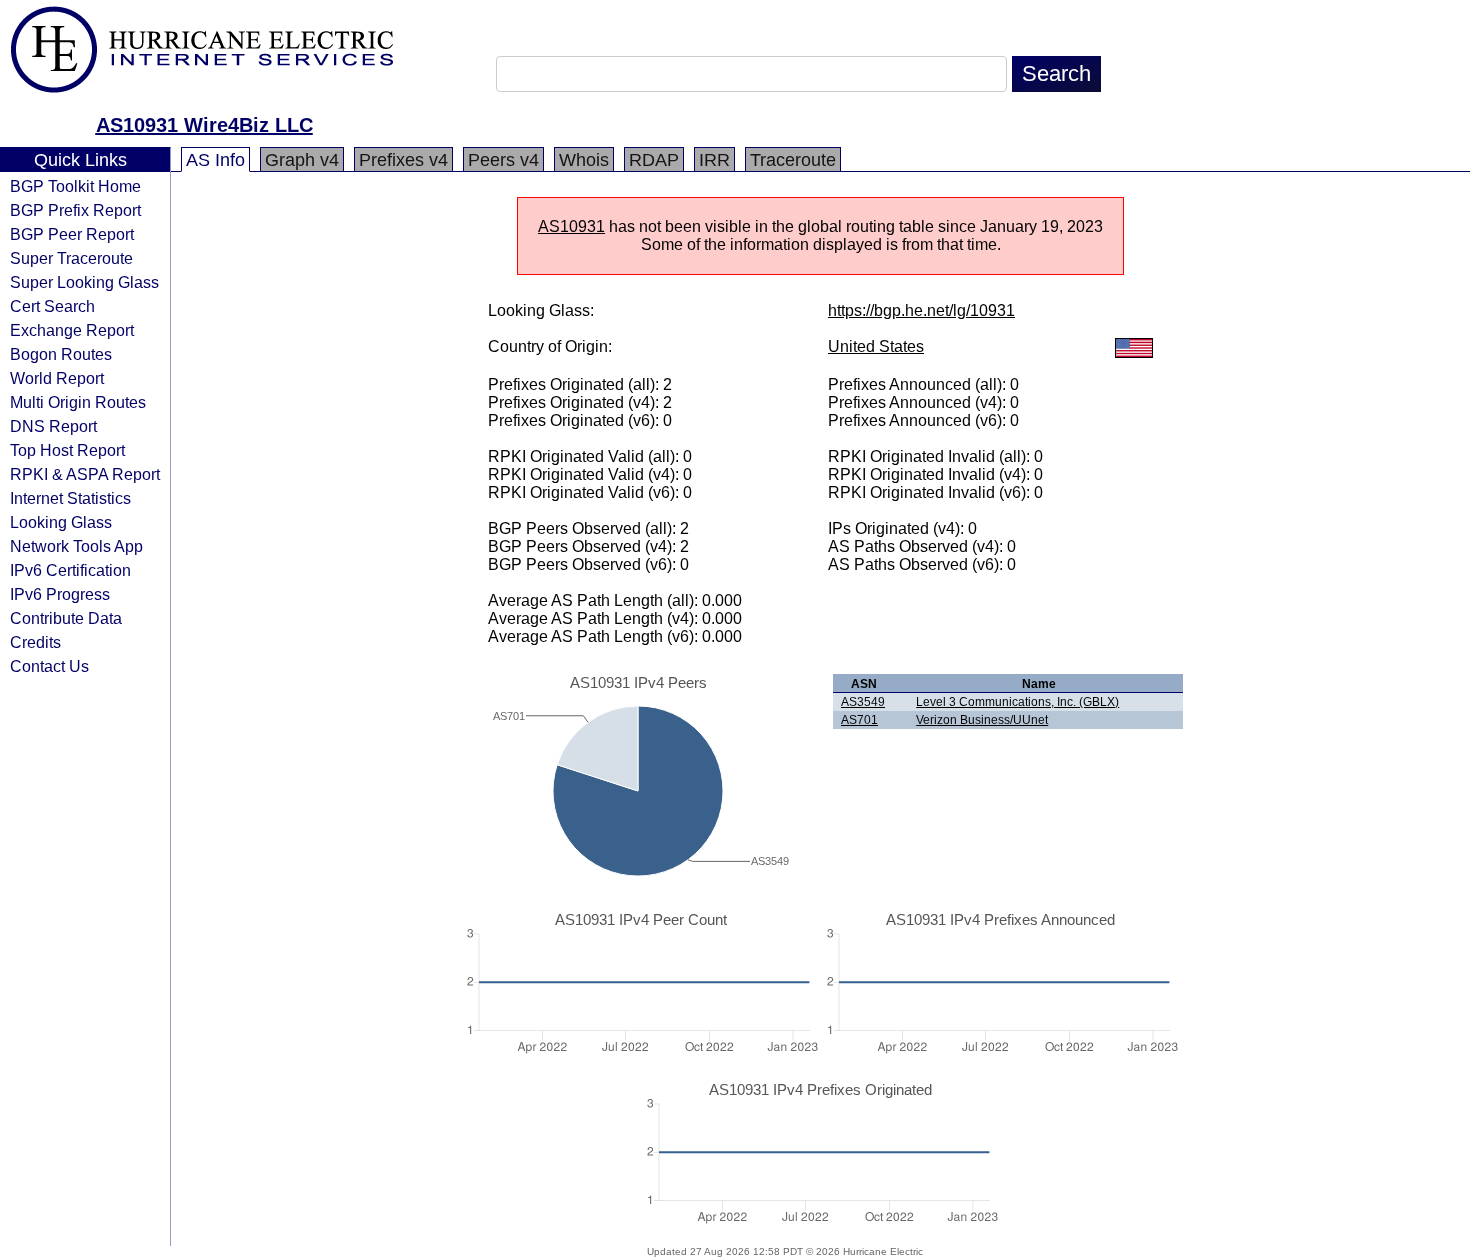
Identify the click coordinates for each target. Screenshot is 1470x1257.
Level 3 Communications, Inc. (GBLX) (1017, 702)
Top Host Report (67, 450)
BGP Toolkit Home (75, 186)
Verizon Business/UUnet (982, 720)
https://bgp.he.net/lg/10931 (921, 310)
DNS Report (53, 426)
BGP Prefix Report (75, 210)
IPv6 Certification (70, 570)
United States (876, 346)
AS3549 (863, 702)
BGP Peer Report (72, 234)
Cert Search (52, 306)
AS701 (859, 720)
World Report (57, 378)
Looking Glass (61, 522)
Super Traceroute (71, 258)
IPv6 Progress (60, 594)
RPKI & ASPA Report (85, 474)
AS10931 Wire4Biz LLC (204, 125)
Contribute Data (66, 618)
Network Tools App (76, 546)
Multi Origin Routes (78, 402)
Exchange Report (72, 330)
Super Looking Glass (84, 282)
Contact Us (49, 666)
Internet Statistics (70, 498)
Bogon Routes (61, 354)
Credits (35, 642)
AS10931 (571, 226)
